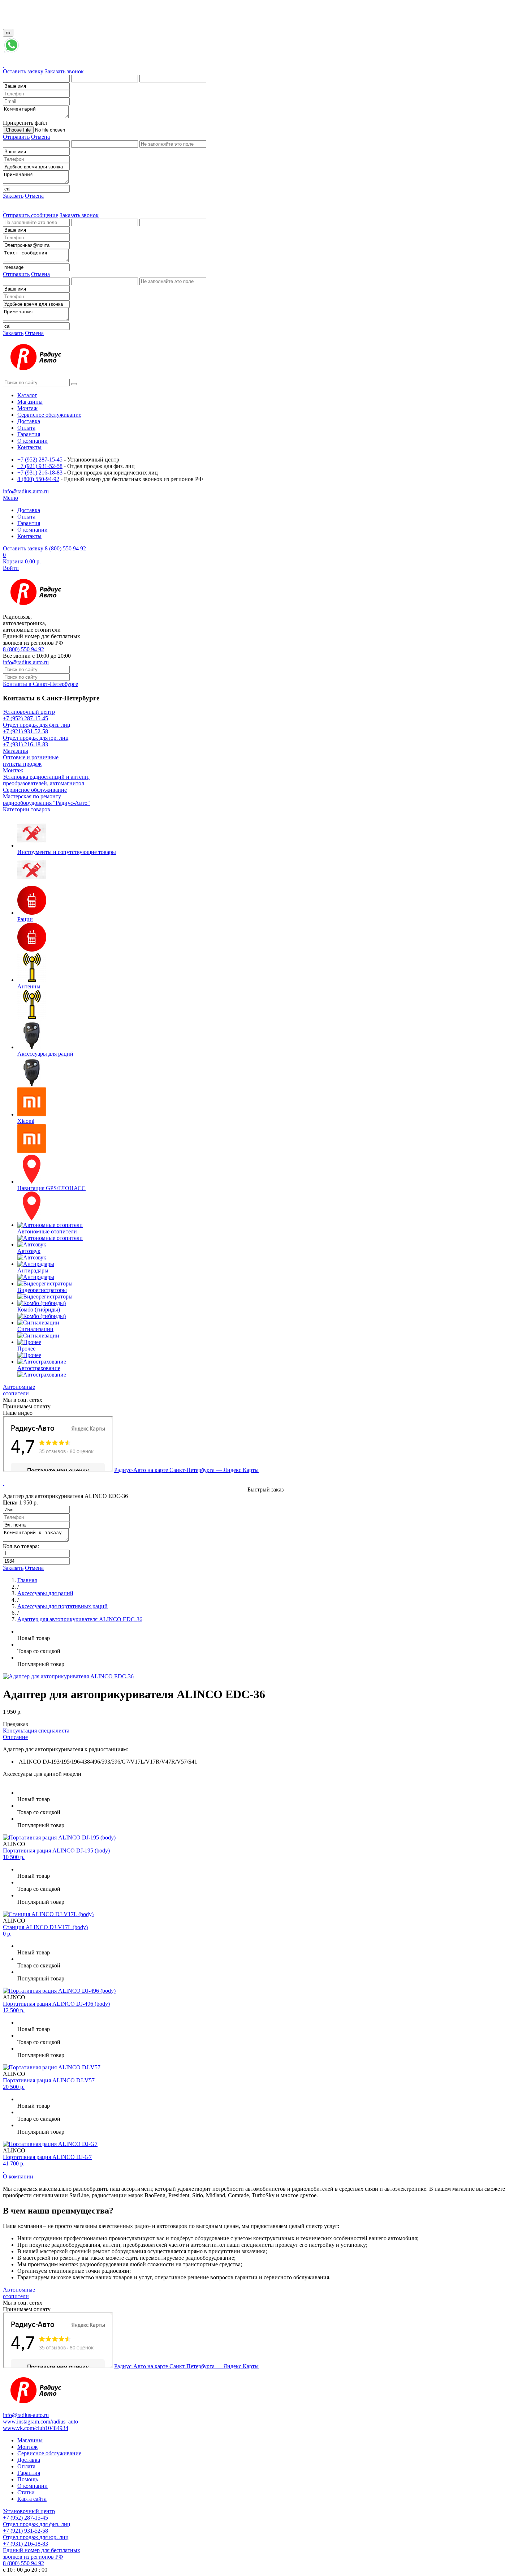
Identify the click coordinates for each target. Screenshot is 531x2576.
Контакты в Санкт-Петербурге (40, 684)
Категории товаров (27, 809)
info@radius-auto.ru (26, 662)
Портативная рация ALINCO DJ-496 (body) (56, 2004)
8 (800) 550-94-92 (38, 479)
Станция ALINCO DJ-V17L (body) (45, 1927)
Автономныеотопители (19, 1390)
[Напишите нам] (12, 52)
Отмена (40, 137)
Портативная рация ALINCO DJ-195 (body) (56, 1851)
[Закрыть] (4, 12)
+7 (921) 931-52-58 (40, 466)
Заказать (13, 196)
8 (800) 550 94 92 (65, 548)
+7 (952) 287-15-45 (40, 460)
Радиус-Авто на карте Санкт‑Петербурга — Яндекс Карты (186, 1470)
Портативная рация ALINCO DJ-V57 (49, 2080)
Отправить (16, 137)
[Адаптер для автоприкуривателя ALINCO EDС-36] (68, 1676)
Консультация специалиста (36, 1731)
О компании (18, 2176)
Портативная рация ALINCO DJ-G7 (47, 2157)
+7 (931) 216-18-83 (40, 473)
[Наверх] (4, 2170)
